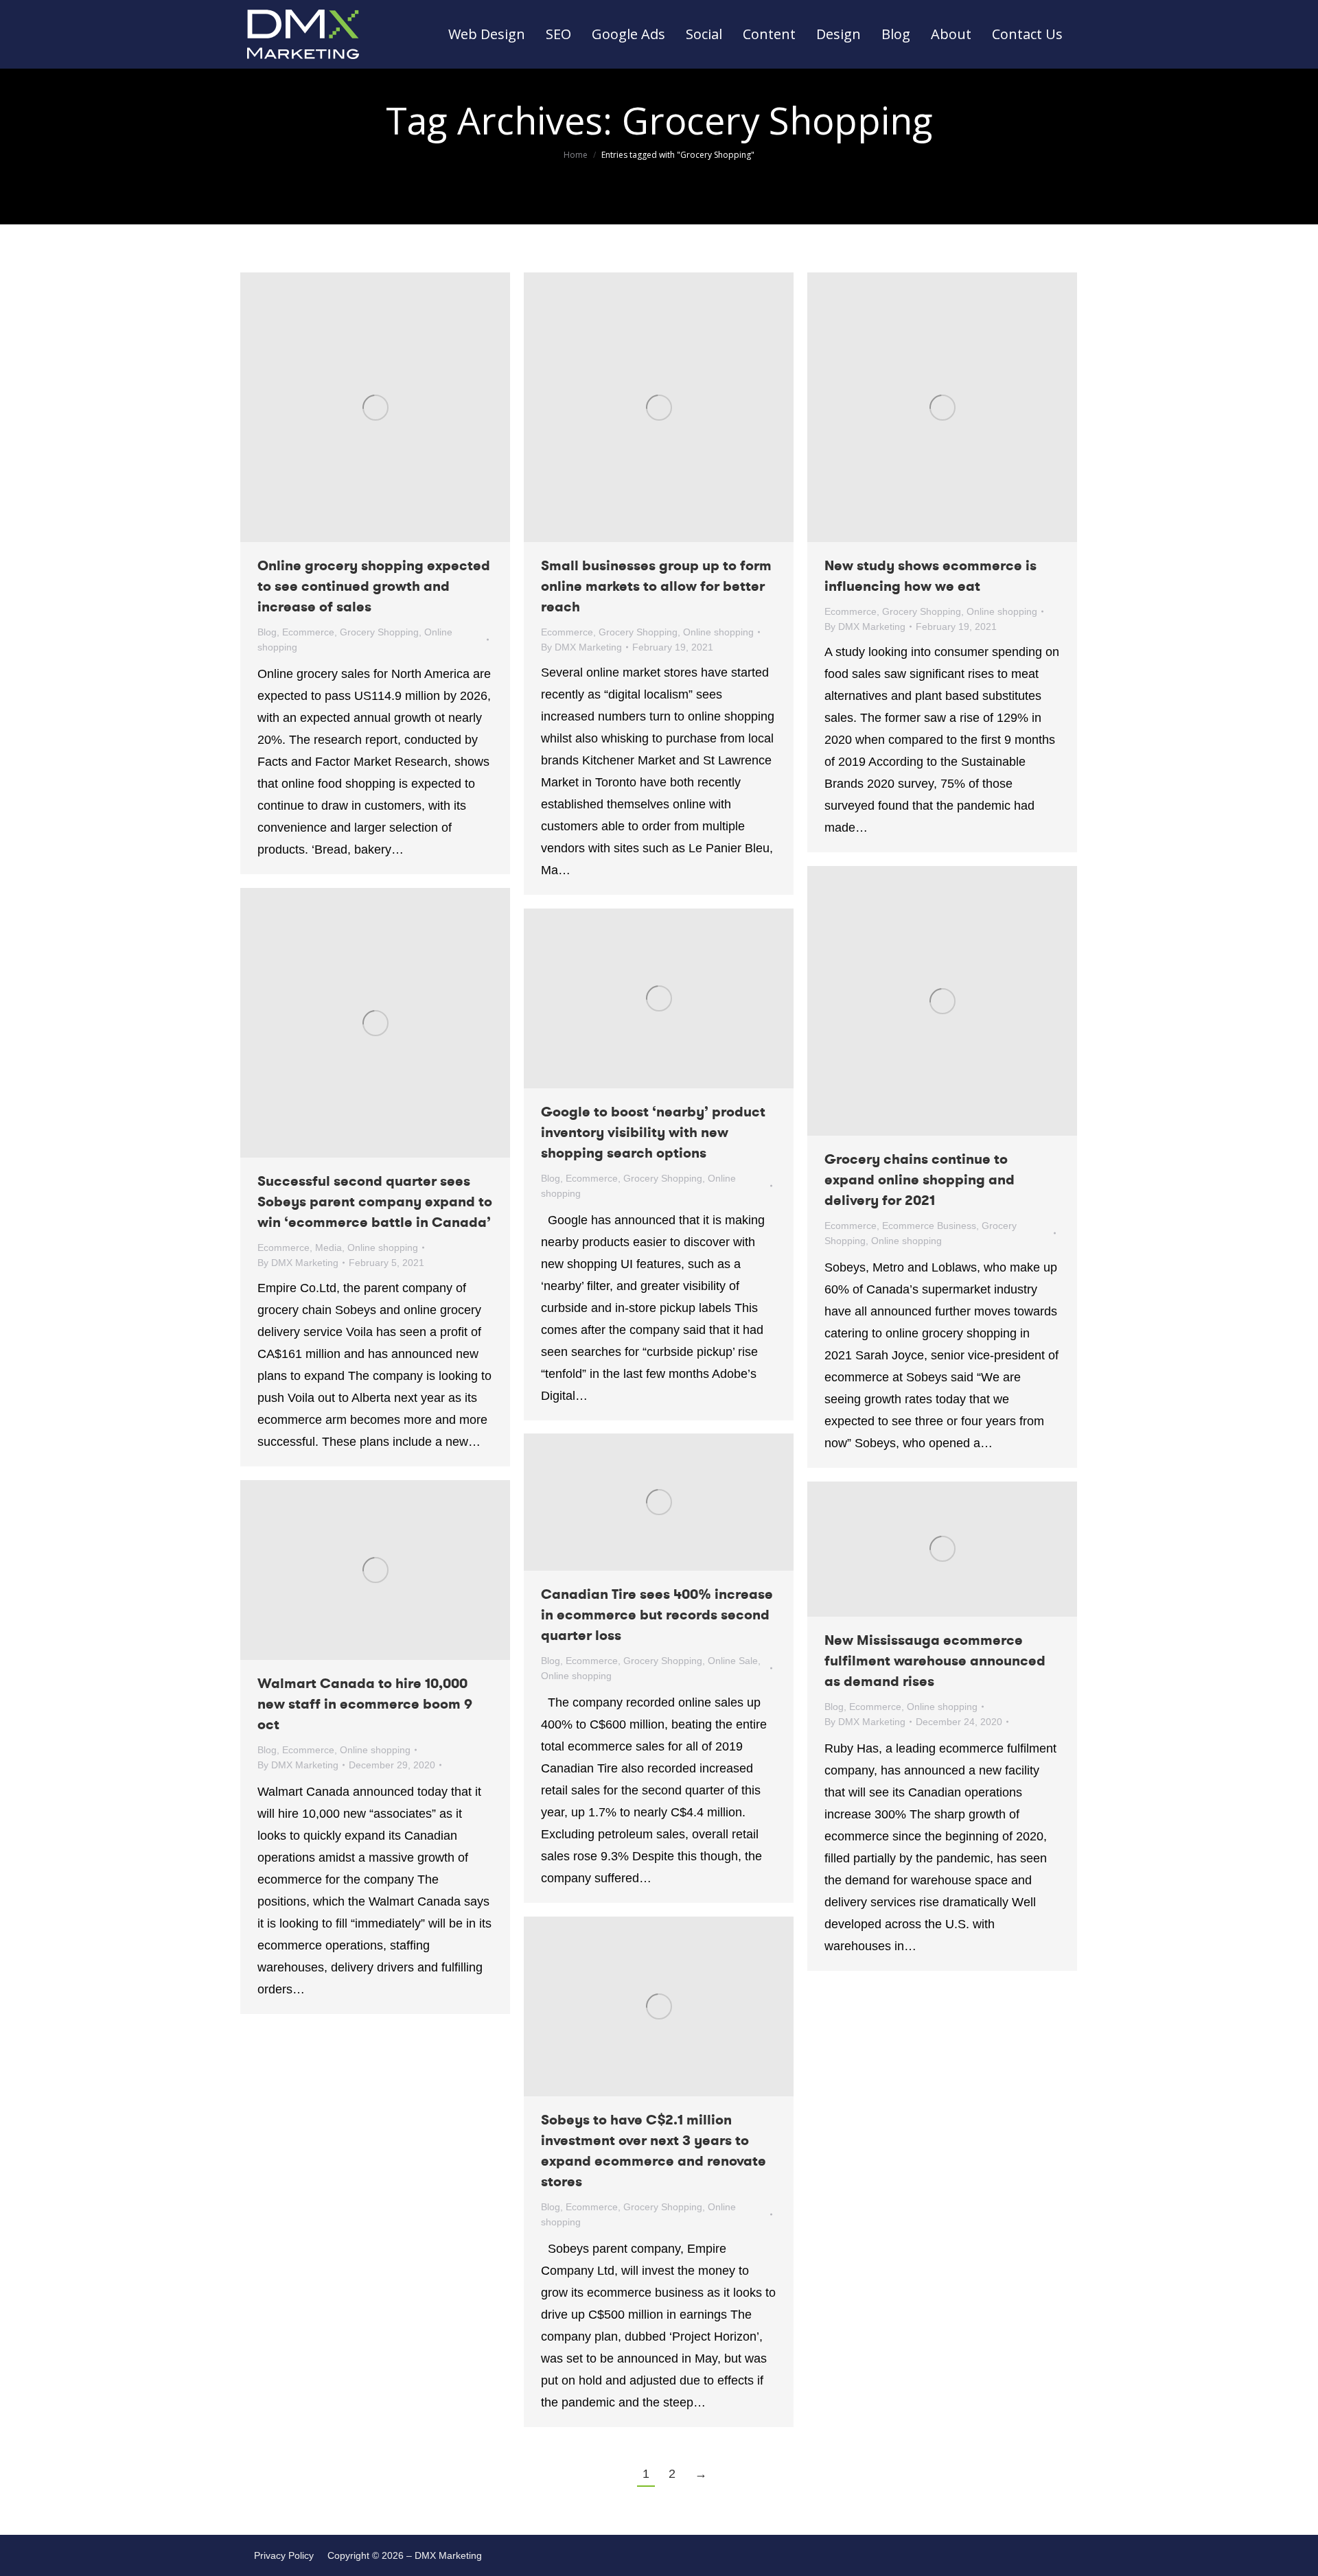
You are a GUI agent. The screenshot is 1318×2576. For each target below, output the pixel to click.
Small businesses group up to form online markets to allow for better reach (656, 586)
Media (328, 1248)
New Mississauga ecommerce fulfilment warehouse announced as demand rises (935, 1661)
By (581, 647)
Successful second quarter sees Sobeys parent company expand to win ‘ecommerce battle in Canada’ (375, 1202)
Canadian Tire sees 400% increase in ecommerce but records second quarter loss (657, 1615)
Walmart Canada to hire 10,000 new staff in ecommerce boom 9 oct (365, 1704)
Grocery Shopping (379, 632)
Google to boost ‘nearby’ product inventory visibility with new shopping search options (653, 1133)
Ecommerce (308, 632)
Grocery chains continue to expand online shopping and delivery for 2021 (920, 1180)
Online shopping (718, 632)
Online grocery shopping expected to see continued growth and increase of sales (374, 586)
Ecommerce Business (929, 1226)
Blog (267, 632)
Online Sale (733, 1661)
